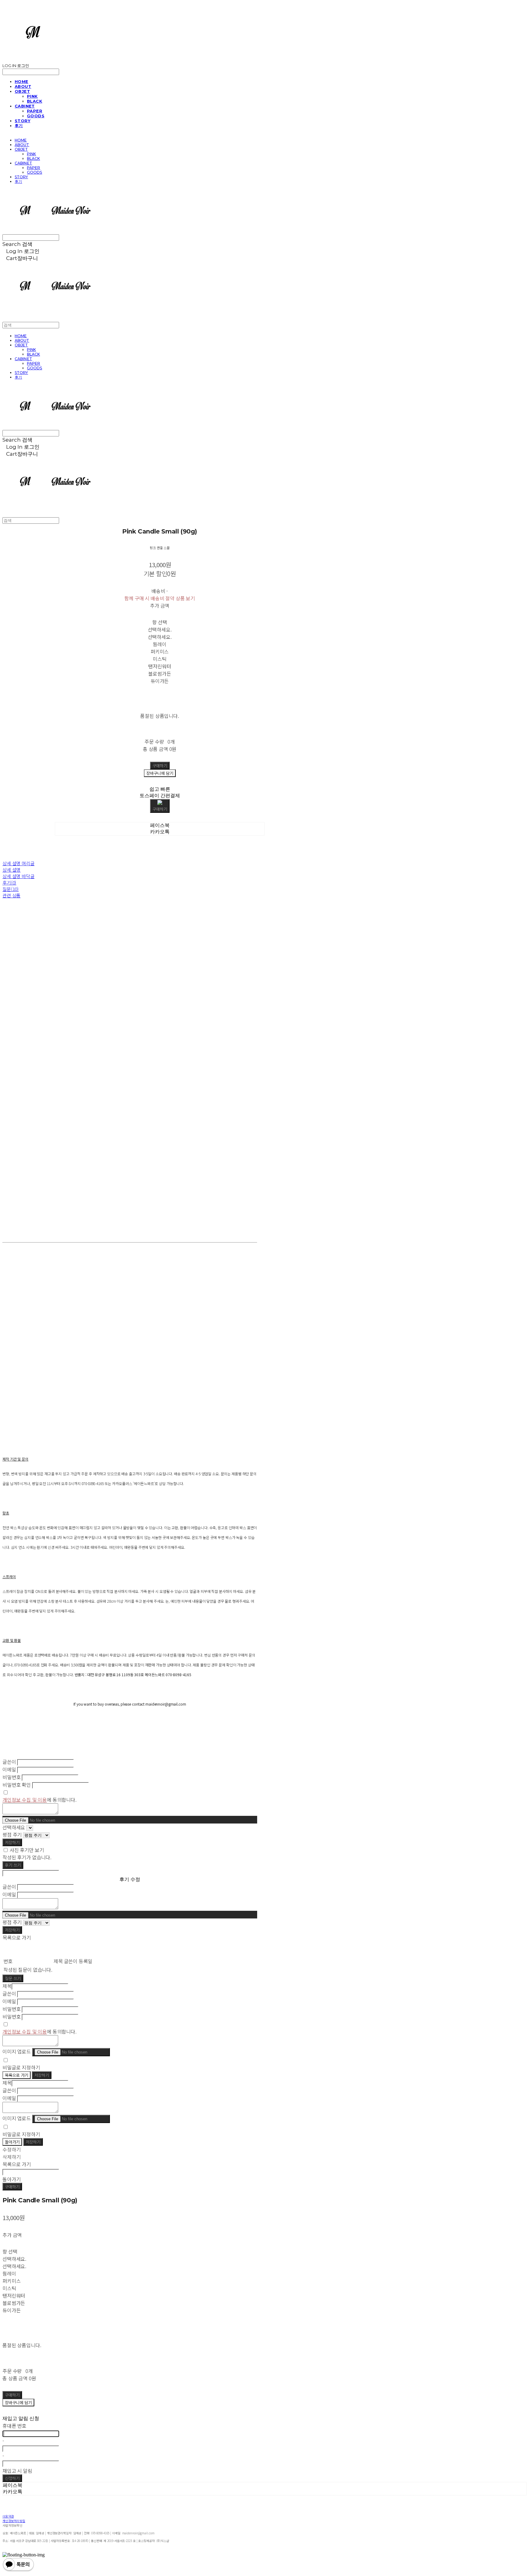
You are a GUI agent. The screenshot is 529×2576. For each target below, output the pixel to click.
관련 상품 (11, 895)
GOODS (36, 116)
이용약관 (8, 2516)
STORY (23, 121)
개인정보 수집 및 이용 (25, 1800)
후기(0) (9, 883)
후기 (19, 126)
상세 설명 (11, 870)
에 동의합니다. (39, 1800)
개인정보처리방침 (14, 2521)
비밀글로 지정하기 (21, 2067)
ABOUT (23, 86)
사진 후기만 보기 (27, 1850)
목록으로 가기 (17, 2075)
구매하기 (12, 2187)
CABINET (25, 106)
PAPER (35, 111)
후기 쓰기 (13, 1865)
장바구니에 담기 (18, 2403)
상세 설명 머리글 (19, 863)
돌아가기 (12, 2142)
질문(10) (11, 889)
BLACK (35, 101)
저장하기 (12, 1842)
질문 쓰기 (13, 1978)
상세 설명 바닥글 (19, 876)
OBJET (22, 91)
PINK (32, 96)
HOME (22, 81)
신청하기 (12, 2478)
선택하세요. (160, 629)
